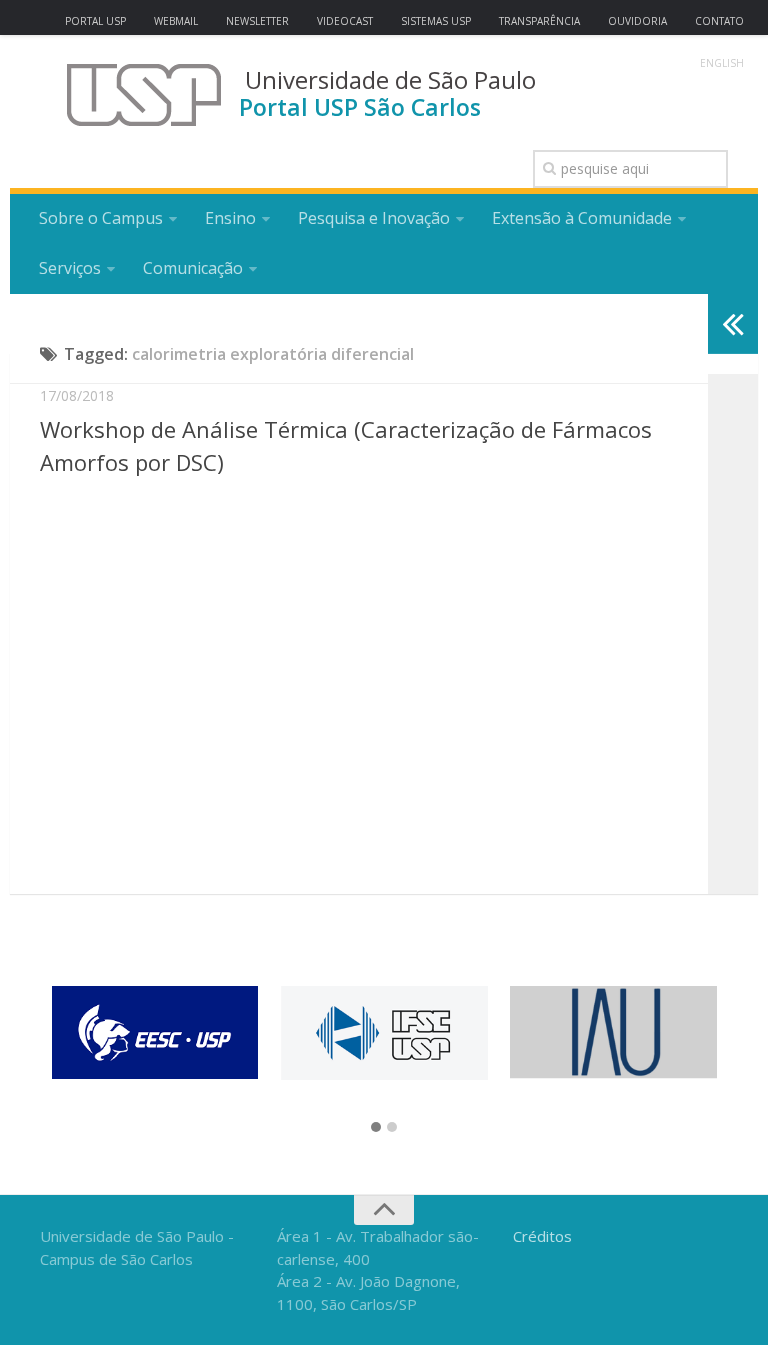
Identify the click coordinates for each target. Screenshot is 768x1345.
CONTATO (719, 21)
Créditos (542, 1236)
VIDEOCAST (345, 21)
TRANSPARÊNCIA (539, 21)
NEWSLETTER (257, 21)
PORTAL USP (95, 21)
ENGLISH (722, 63)
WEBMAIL (176, 21)
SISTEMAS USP (436, 21)
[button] (376, 1128)
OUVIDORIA (637, 21)
